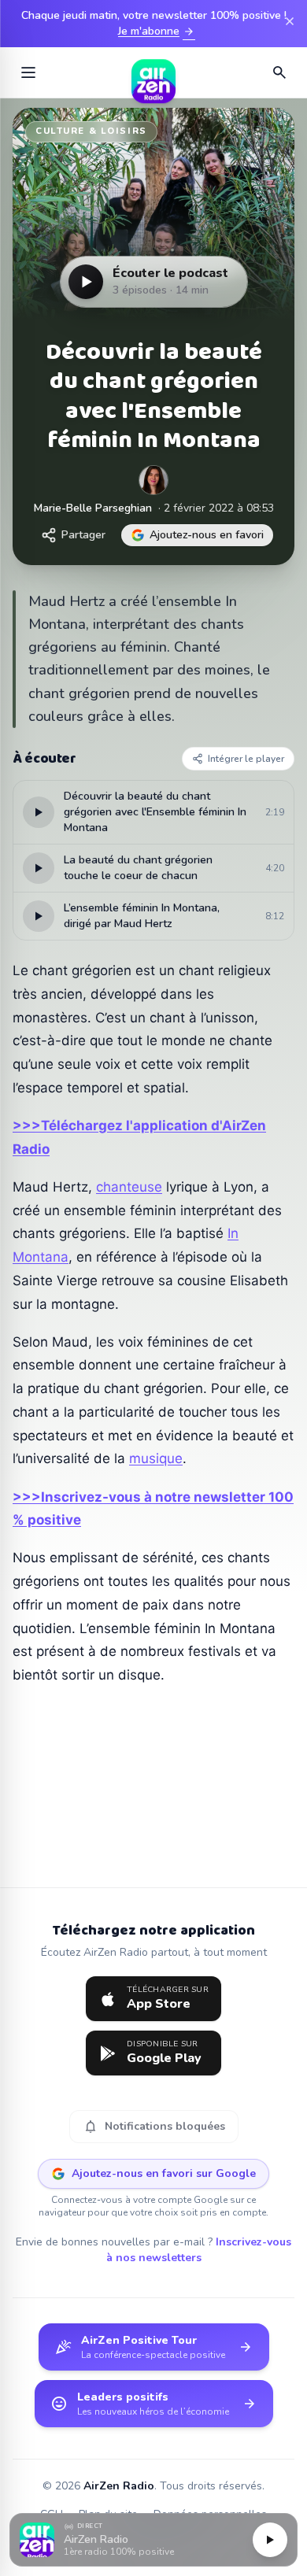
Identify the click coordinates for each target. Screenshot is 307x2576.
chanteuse (129, 1187)
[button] (153, 2540)
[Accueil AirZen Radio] (153, 72)
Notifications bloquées (154, 2127)
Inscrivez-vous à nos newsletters (199, 2250)
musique (156, 1458)
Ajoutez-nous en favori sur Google (164, 2173)
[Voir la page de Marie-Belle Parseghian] (153, 480)
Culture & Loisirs (91, 131)
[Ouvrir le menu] (28, 72)
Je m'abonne (157, 31)
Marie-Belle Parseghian (93, 508)
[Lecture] (270, 2540)
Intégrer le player (246, 759)
